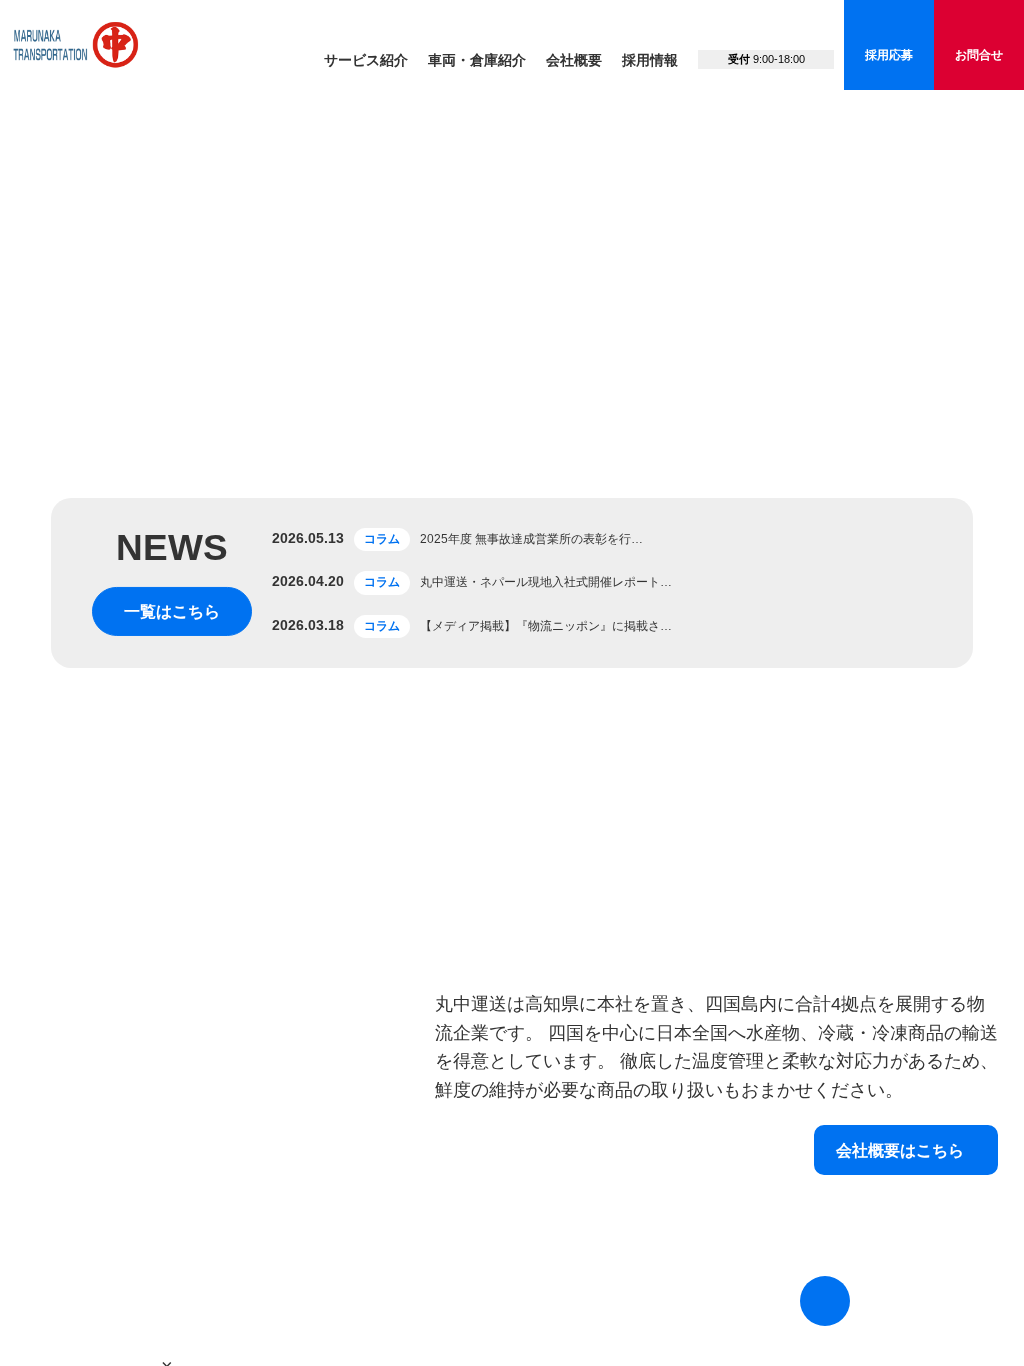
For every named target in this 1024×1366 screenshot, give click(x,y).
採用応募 (889, 55)
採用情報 (650, 60)
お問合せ (979, 55)
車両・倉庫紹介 (477, 60)
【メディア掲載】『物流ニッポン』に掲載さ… (546, 1012)
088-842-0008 (766, 35)
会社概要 (574, 60)
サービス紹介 (366, 60)
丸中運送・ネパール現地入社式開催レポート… (546, 969)
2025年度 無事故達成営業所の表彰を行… (531, 925)
